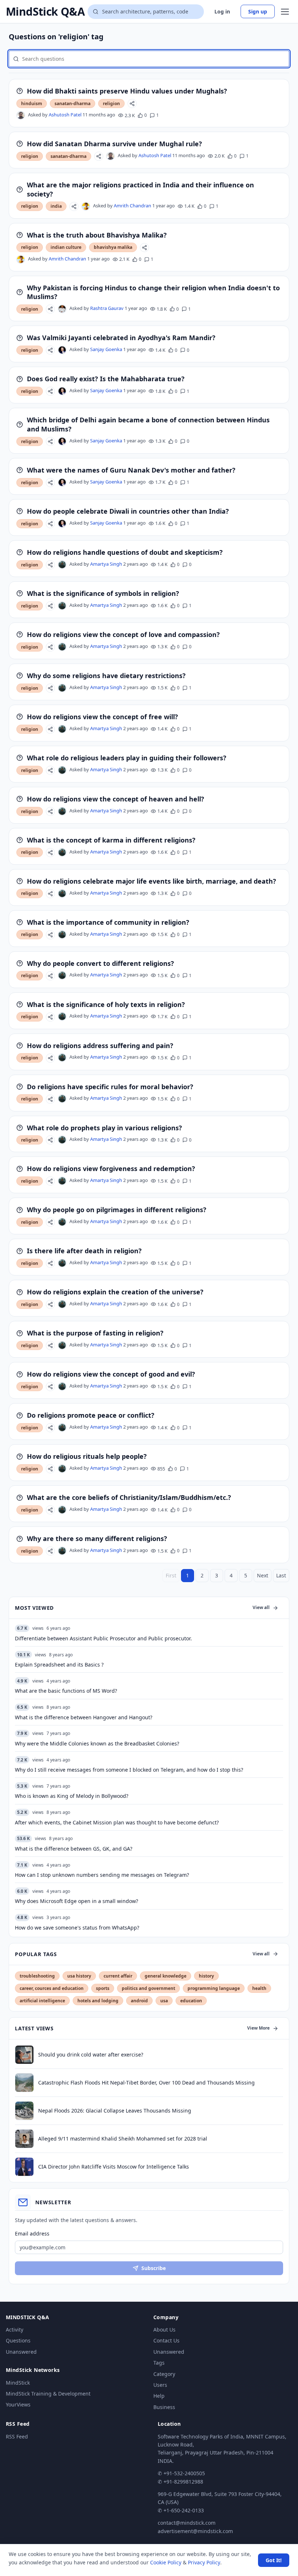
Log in (222, 11)
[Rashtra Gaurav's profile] (62, 309)
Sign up (258, 11)
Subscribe (154, 2268)
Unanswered (21, 2352)
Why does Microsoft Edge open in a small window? (76, 1901)
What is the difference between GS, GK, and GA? (74, 1849)
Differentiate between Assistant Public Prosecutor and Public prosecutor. (103, 1638)
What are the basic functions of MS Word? (66, 1691)
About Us (164, 2330)
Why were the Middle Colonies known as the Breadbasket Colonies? (97, 1743)
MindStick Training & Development (48, 2394)
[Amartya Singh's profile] (62, 565)
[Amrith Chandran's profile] (86, 206)
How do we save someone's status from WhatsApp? (77, 1928)
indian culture (66, 247)
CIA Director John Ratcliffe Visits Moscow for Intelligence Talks (114, 2167)
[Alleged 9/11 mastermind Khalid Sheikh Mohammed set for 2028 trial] (24, 2139)
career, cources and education (52, 1988)
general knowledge (166, 1976)
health (259, 1988)
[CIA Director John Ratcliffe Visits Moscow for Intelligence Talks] (24, 2167)
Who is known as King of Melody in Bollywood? (72, 1796)
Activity (15, 2330)
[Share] (132, 103)
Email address (32, 2233)
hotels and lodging (98, 2001)
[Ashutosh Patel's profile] (21, 115)
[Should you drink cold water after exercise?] (24, 2055)
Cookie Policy (166, 2562)
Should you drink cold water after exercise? (91, 2055)
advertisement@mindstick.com (195, 2531)
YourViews (18, 2404)
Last (281, 1575)
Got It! (274, 2560)
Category (164, 2374)
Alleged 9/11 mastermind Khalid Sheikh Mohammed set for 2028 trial (123, 2139)
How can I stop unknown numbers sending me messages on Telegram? (102, 1875)
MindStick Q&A (45, 12)
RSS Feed (17, 2436)
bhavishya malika (113, 247)
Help (159, 2396)
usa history (79, 1976)
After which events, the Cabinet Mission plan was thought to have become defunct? (117, 1822)
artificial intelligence (42, 2001)
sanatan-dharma (73, 103)
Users (160, 2385)
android (139, 2001)
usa (164, 2001)
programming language (214, 1988)
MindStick (18, 2383)
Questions (18, 2340)
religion (111, 103)
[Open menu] (285, 12)
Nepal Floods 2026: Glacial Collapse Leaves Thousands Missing (115, 2111)
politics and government (148, 1988)
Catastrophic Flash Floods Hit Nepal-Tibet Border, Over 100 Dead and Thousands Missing (146, 2083)
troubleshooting (37, 1976)
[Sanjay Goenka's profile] (62, 350)
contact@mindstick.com (187, 2523)
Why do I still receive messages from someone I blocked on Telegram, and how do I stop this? (129, 1770)
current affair (118, 1976)
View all (261, 1607)
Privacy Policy (204, 2562)
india (56, 206)
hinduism (32, 103)
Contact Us (166, 2340)
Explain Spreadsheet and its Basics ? (59, 1665)
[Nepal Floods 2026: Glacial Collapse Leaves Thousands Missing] (24, 2111)
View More (258, 2028)
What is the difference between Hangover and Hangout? (84, 1717)
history (206, 1976)
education (191, 2001)
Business (164, 2407)
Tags (159, 2363)
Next (263, 1575)
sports (103, 1988)
